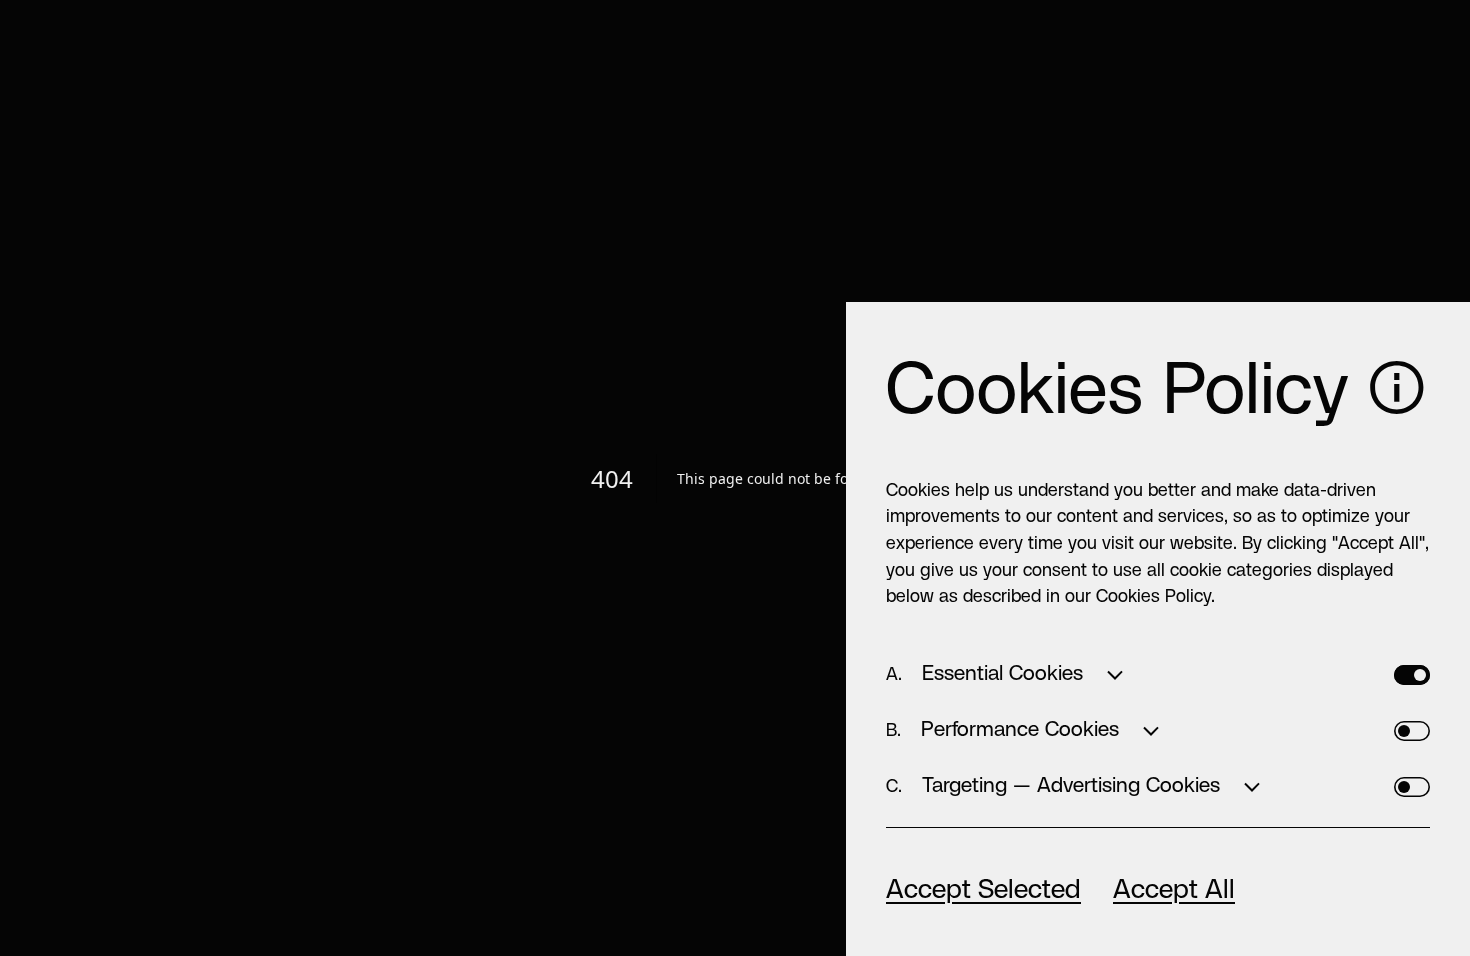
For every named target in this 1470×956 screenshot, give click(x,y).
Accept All (1174, 891)
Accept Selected (983, 891)
